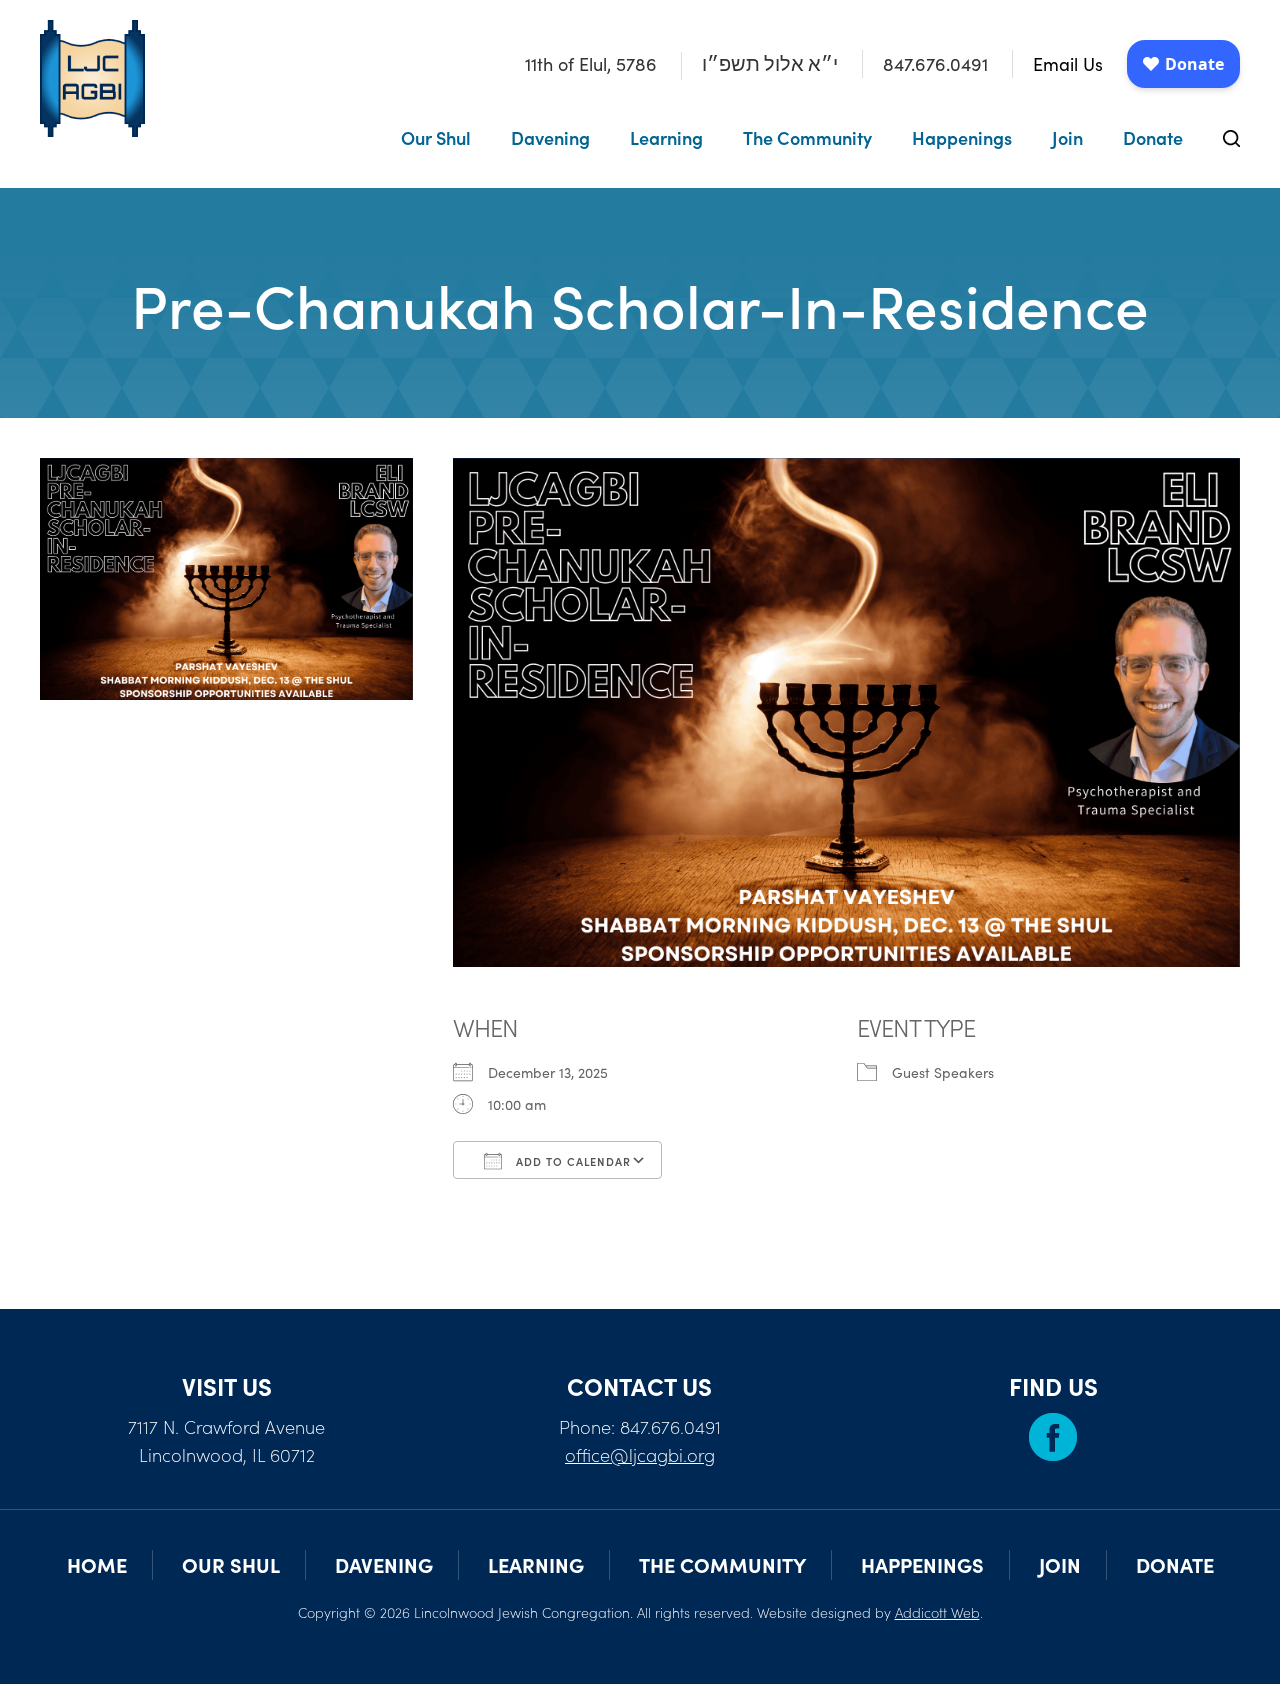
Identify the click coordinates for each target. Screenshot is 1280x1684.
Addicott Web (937, 1612)
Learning (666, 137)
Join (1067, 137)
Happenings (962, 137)
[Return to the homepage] (92, 78)
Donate (1153, 137)
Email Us (1068, 64)
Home (97, 1564)
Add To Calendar (571, 1161)
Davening (550, 137)
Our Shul (436, 137)
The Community (807, 137)
